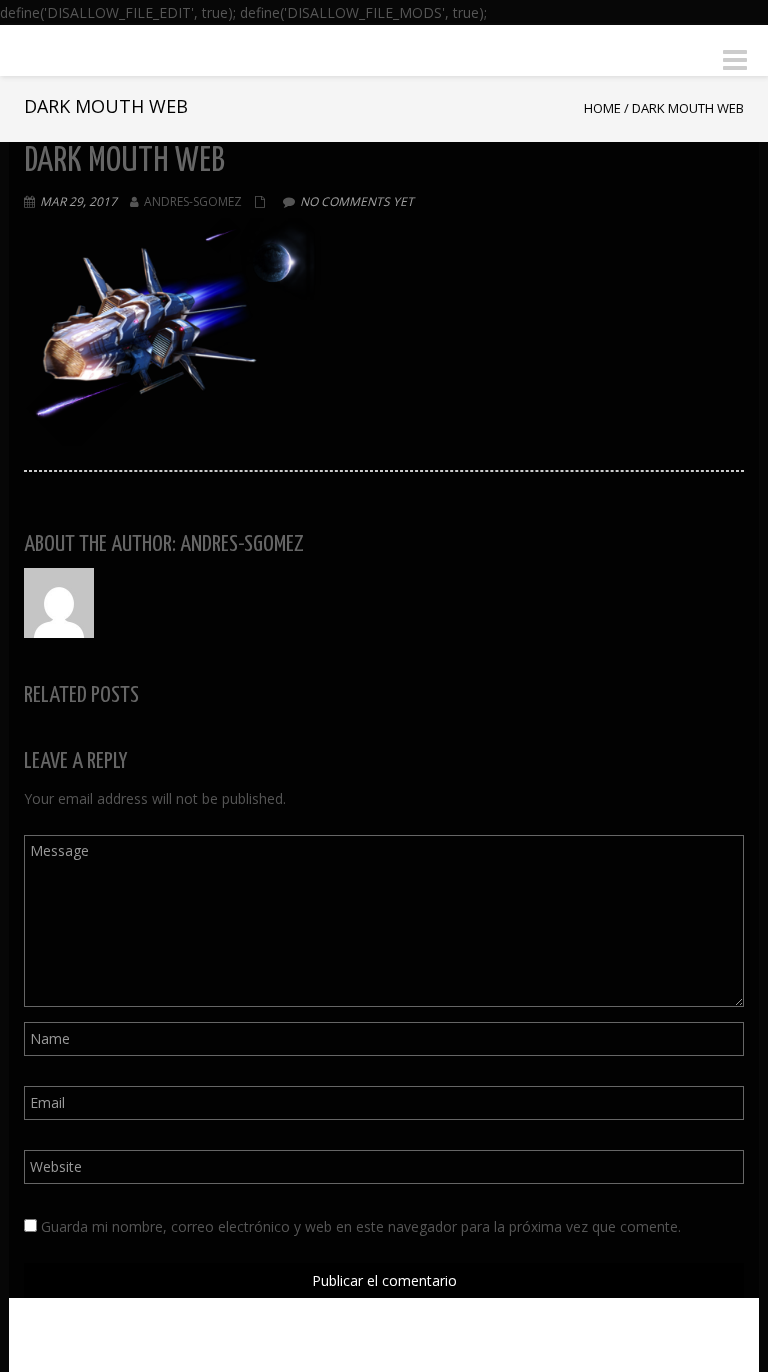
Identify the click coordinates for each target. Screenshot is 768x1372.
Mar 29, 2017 (78, 201)
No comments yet (357, 201)
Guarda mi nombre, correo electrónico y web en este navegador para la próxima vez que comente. (361, 1226)
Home (602, 108)
